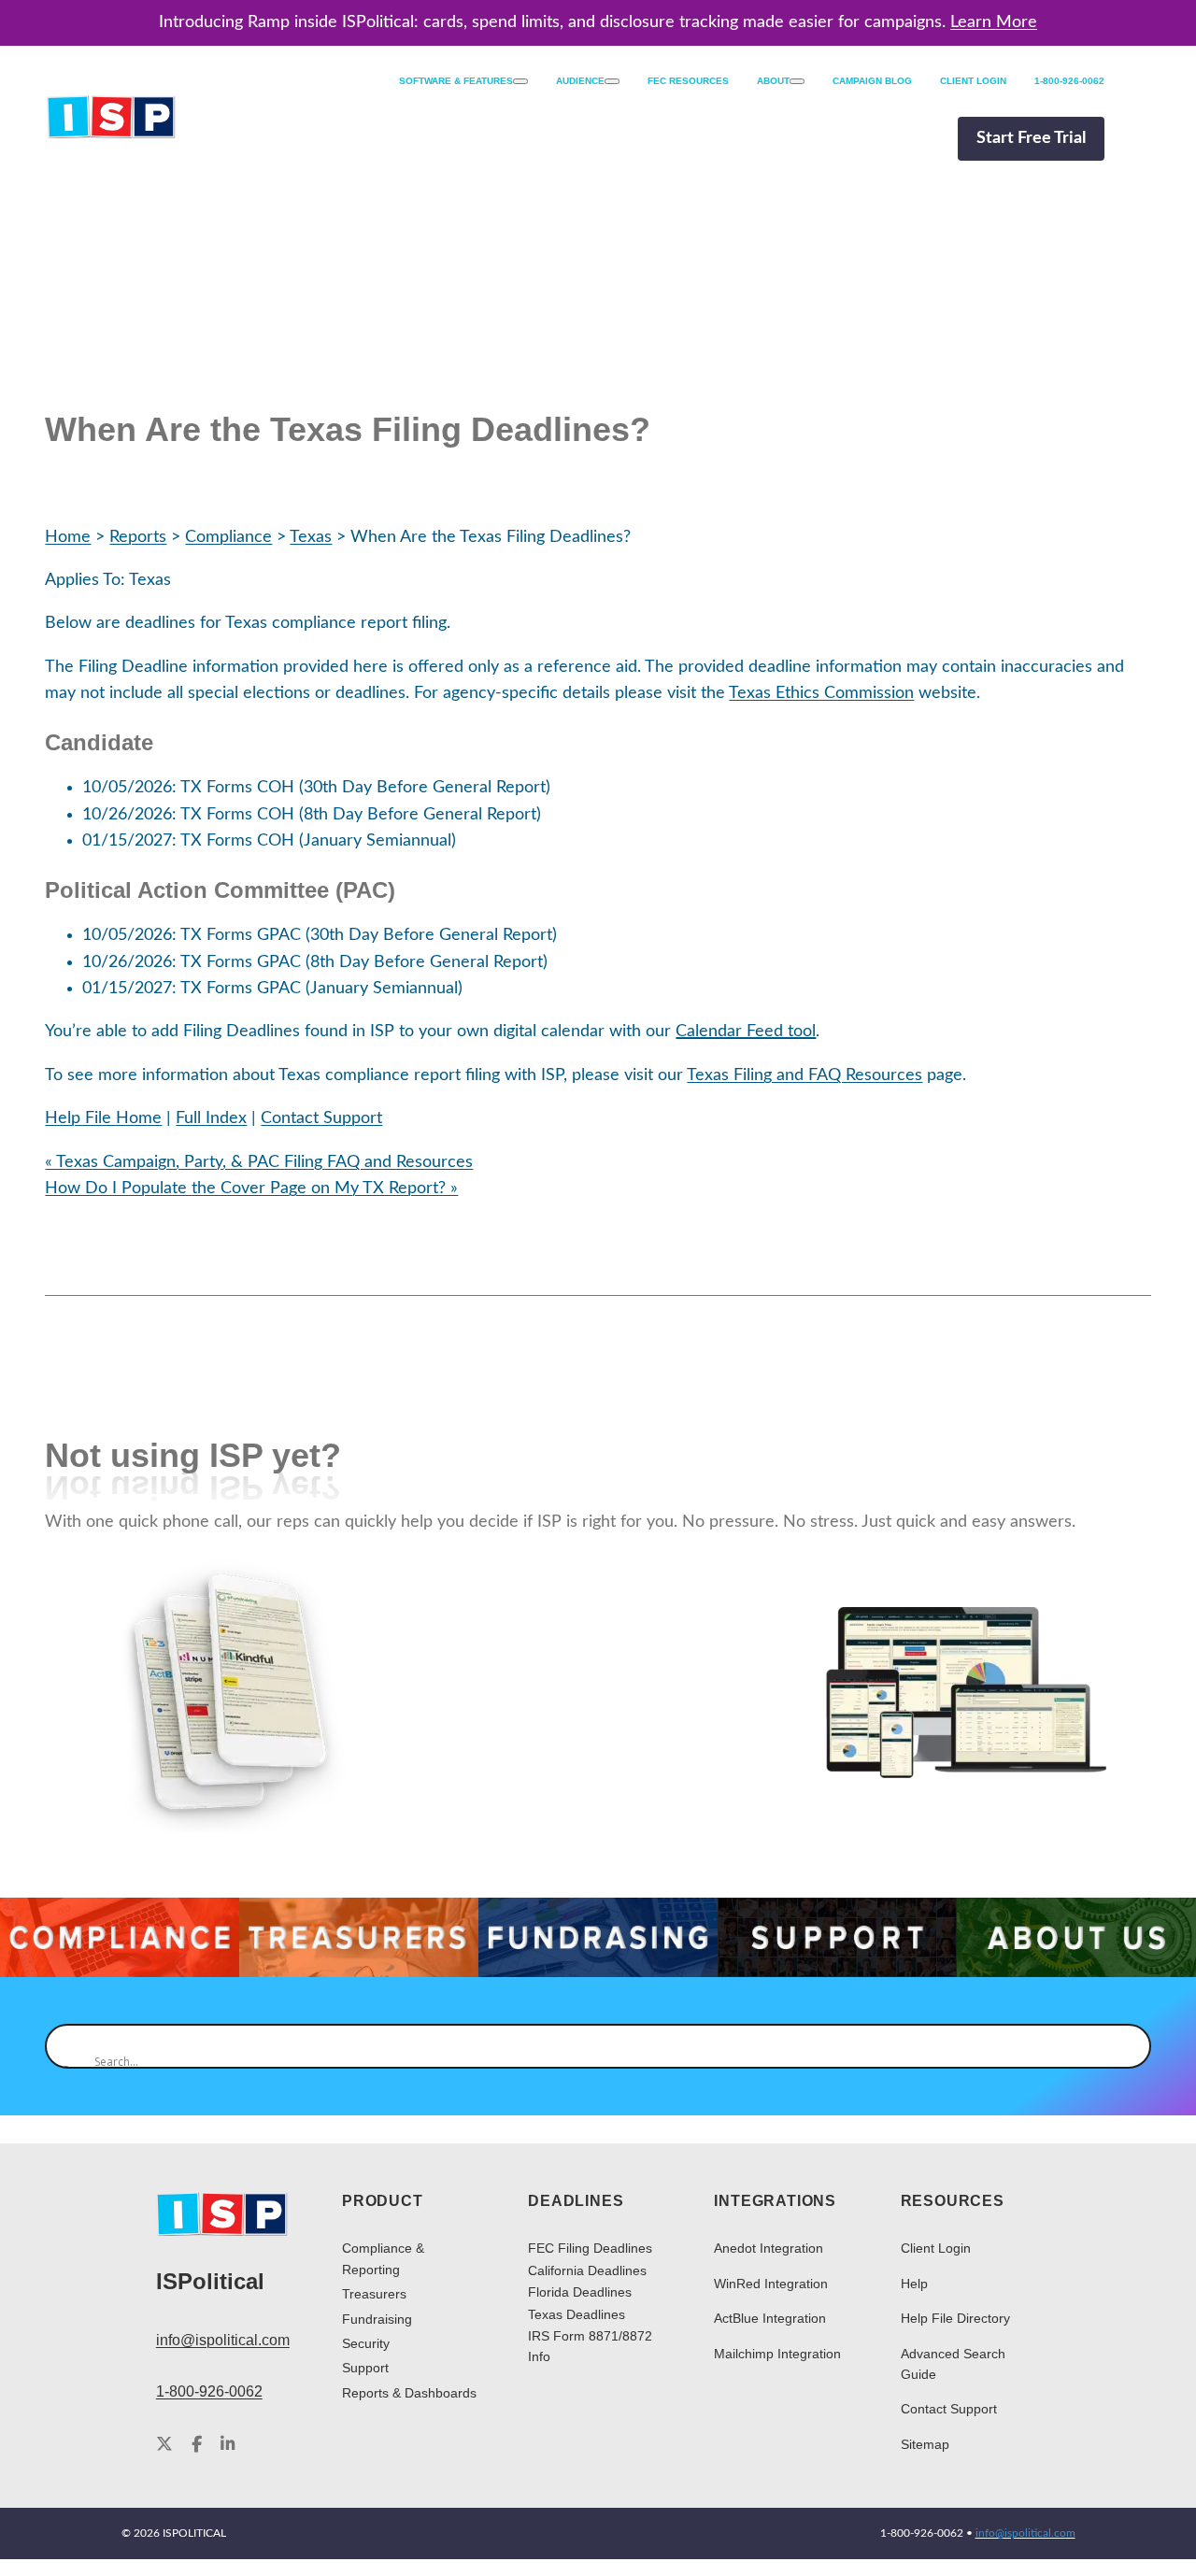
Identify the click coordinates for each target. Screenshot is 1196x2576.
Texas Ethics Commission (821, 693)
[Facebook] (197, 2445)
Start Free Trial (1031, 138)
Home (68, 537)
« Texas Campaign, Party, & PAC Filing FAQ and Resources (259, 1162)
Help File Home (103, 1118)
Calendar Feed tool (746, 1031)
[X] (164, 2445)
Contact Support (321, 1118)
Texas (311, 537)
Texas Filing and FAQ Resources (804, 1075)
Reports (138, 537)
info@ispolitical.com (223, 2340)
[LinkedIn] (228, 2445)
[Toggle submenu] (520, 81)
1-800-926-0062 (209, 2391)
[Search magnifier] (67, 2046)
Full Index (211, 1118)
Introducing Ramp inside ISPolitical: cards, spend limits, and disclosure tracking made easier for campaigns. (598, 22)
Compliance (228, 537)
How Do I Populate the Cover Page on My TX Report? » (251, 1188)
